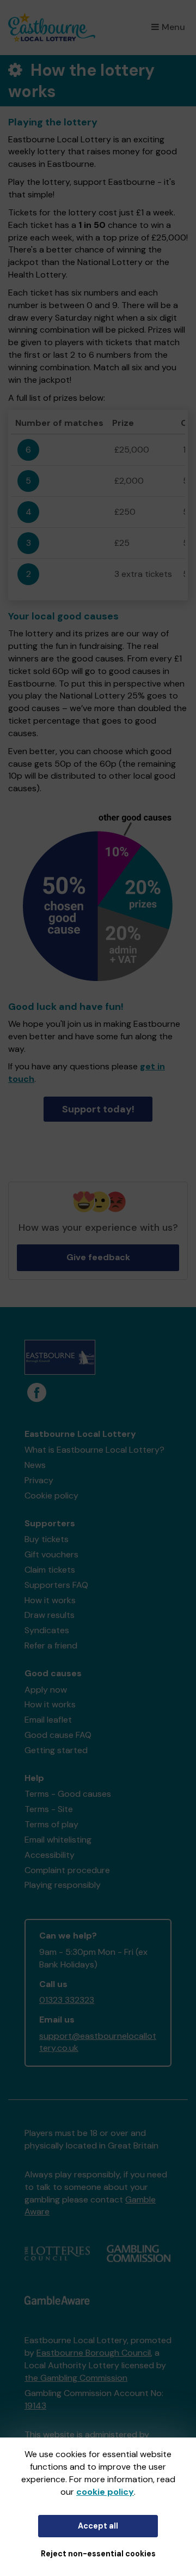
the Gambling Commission (76, 2378)
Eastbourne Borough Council (94, 2353)
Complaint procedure (67, 1870)
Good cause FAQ (58, 1735)
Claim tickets (50, 1570)
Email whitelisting (58, 1840)
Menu (173, 27)
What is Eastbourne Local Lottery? (94, 1450)
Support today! (98, 1109)
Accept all (98, 2526)
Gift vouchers (51, 1554)
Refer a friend (51, 1645)
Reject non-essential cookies (98, 2554)
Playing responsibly (63, 1885)
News (35, 1465)
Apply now (46, 1690)
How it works (50, 1600)
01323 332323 (67, 2000)
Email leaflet (48, 1720)
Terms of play (51, 1824)
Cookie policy (51, 1495)
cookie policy (105, 2492)
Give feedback (98, 1257)
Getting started (56, 1750)
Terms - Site (49, 1809)
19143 (35, 2406)
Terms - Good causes (68, 1794)
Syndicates (47, 1630)
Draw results (50, 1615)
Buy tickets (47, 1539)
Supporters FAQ (56, 1585)
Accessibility (50, 1855)
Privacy (39, 1480)
